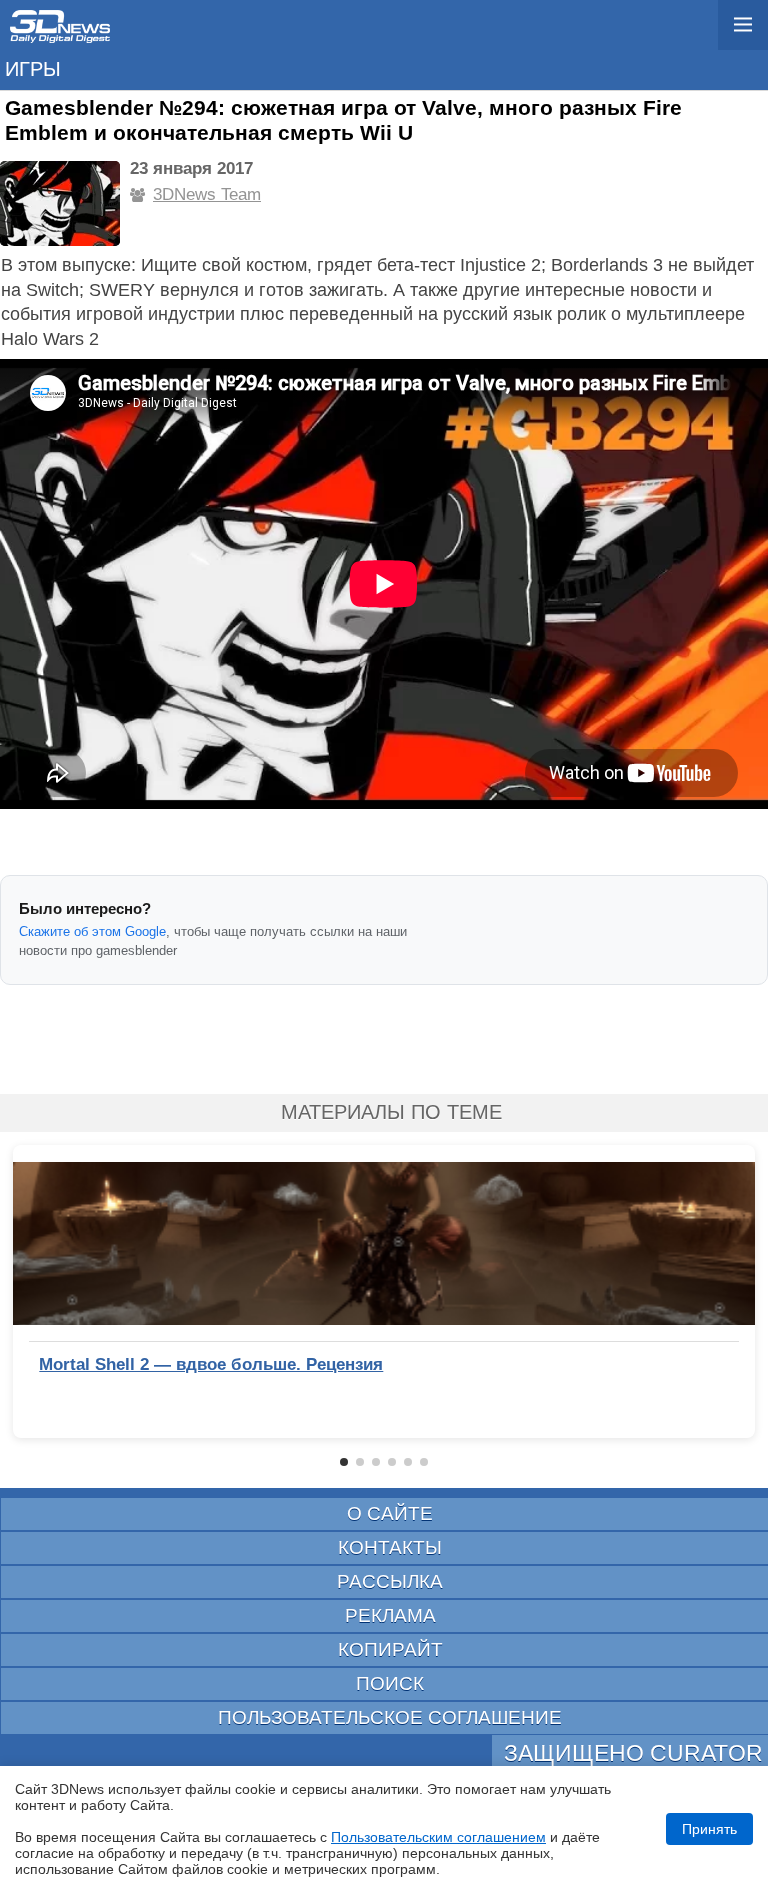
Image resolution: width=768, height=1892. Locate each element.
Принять (709, 1829)
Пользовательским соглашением (438, 1837)
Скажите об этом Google (92, 931)
